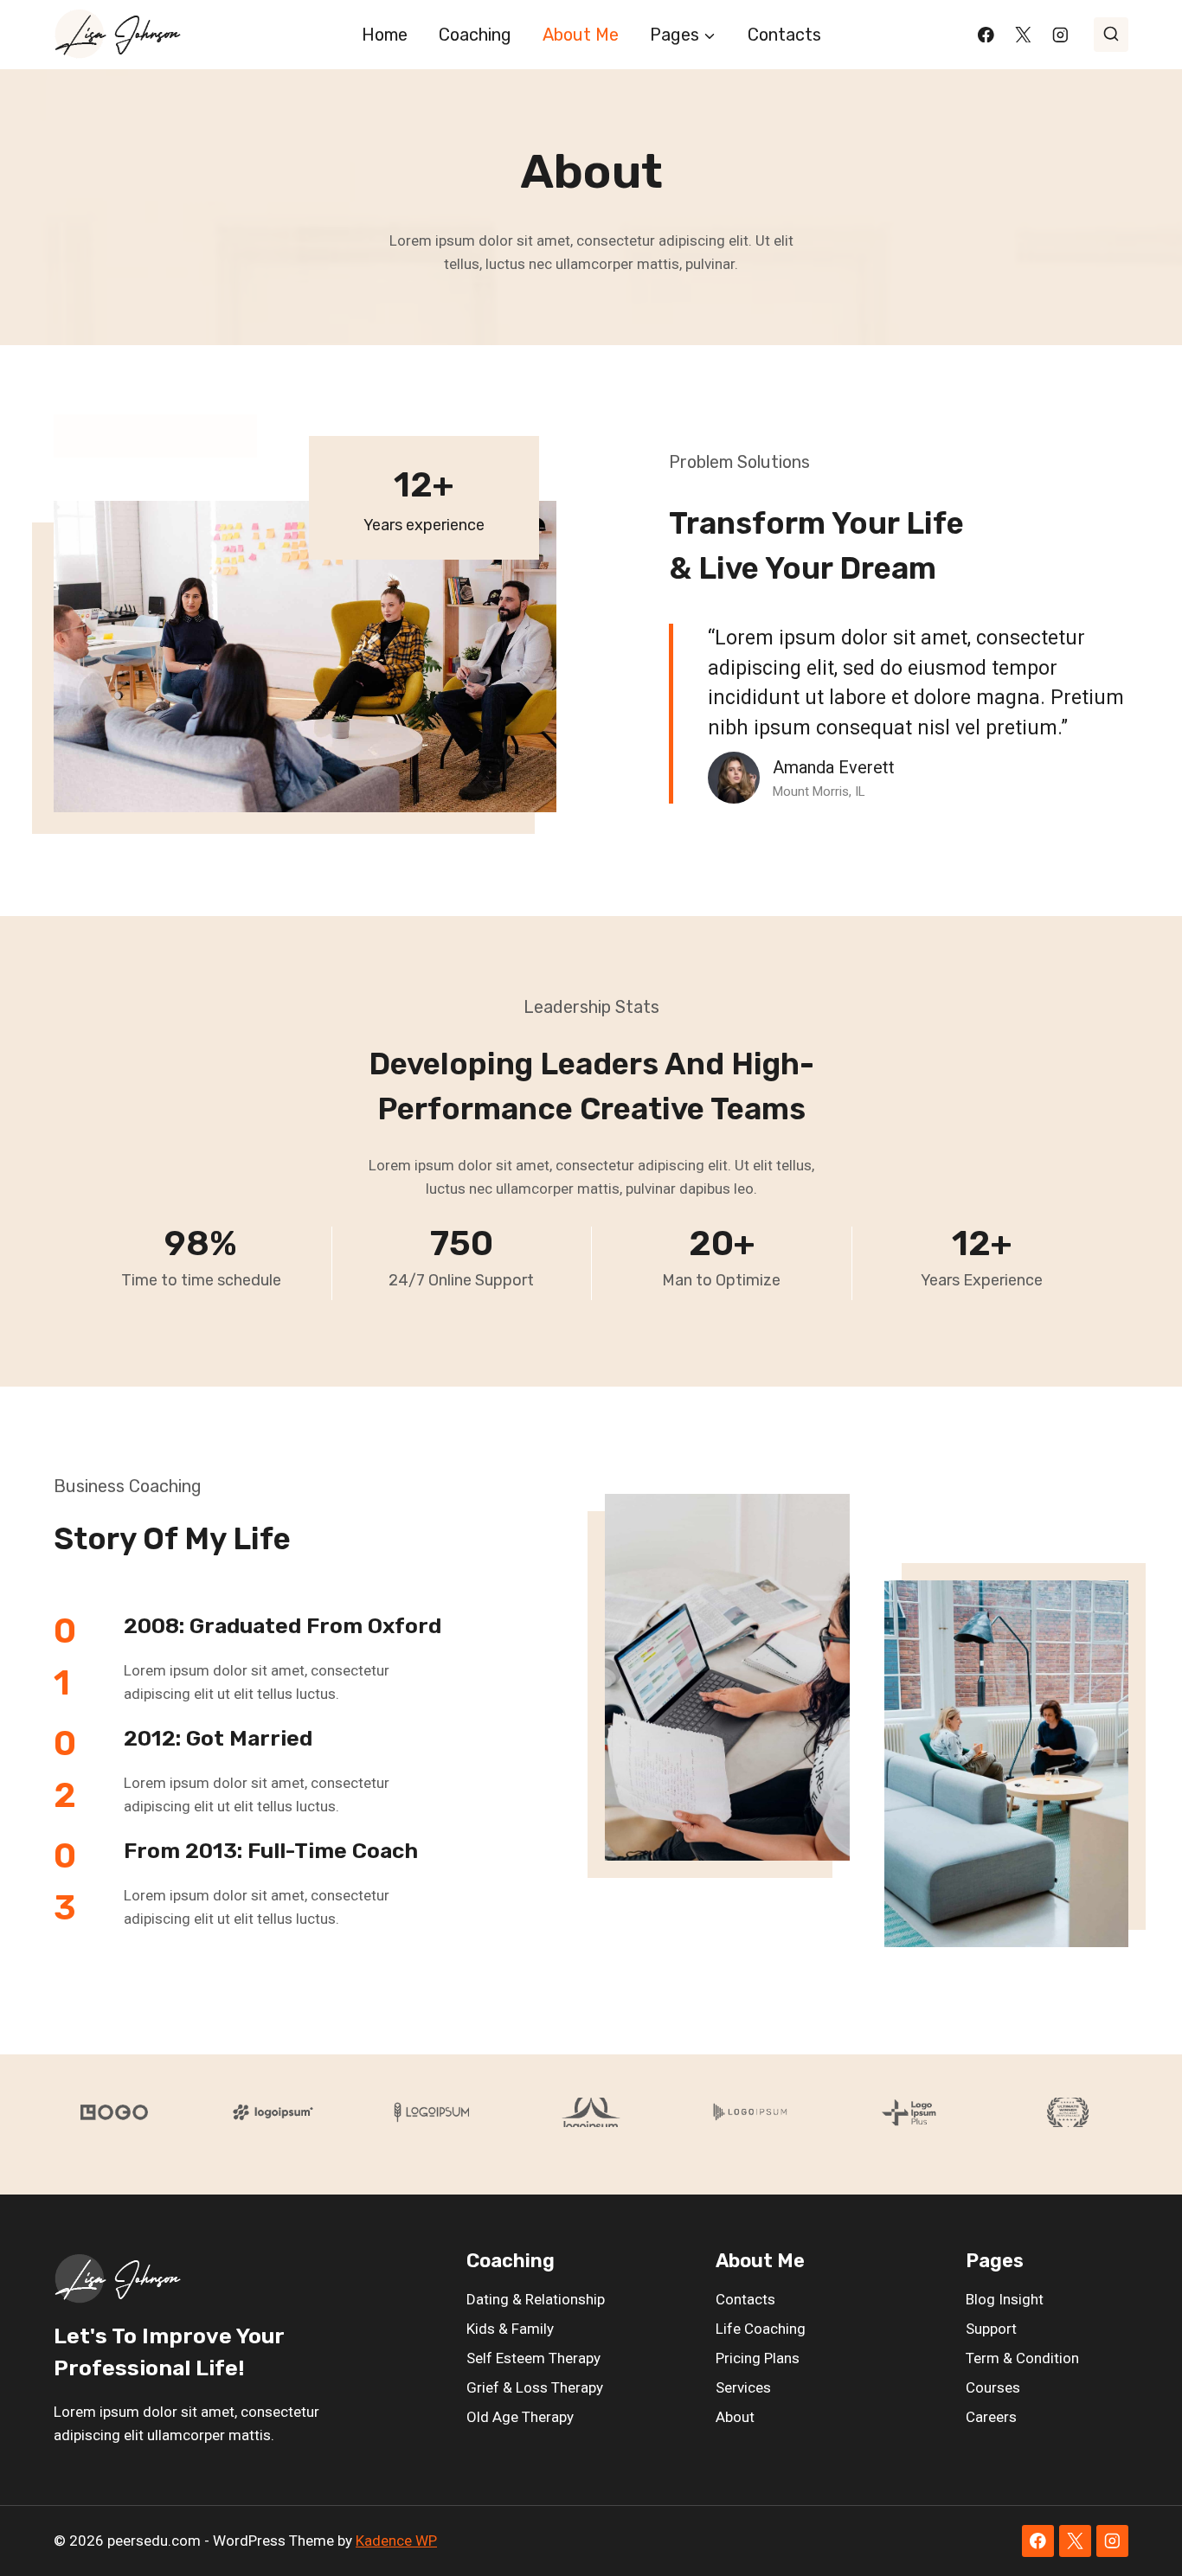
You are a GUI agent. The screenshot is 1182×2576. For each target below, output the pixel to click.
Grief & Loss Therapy (535, 2387)
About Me (581, 35)
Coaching (475, 35)
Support (991, 2329)
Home (385, 35)
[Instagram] (1060, 34)
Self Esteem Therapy (533, 2358)
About (735, 2417)
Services (743, 2387)
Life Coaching (761, 2329)
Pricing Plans (758, 2358)
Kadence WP (396, 2541)
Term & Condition (1022, 2358)
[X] (1023, 34)
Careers (991, 2417)
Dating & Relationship (536, 2299)
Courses (993, 2387)
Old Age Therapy (520, 2417)
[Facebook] (986, 34)
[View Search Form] (1111, 35)
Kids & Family (510, 2329)
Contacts (784, 35)
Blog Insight (1005, 2299)
